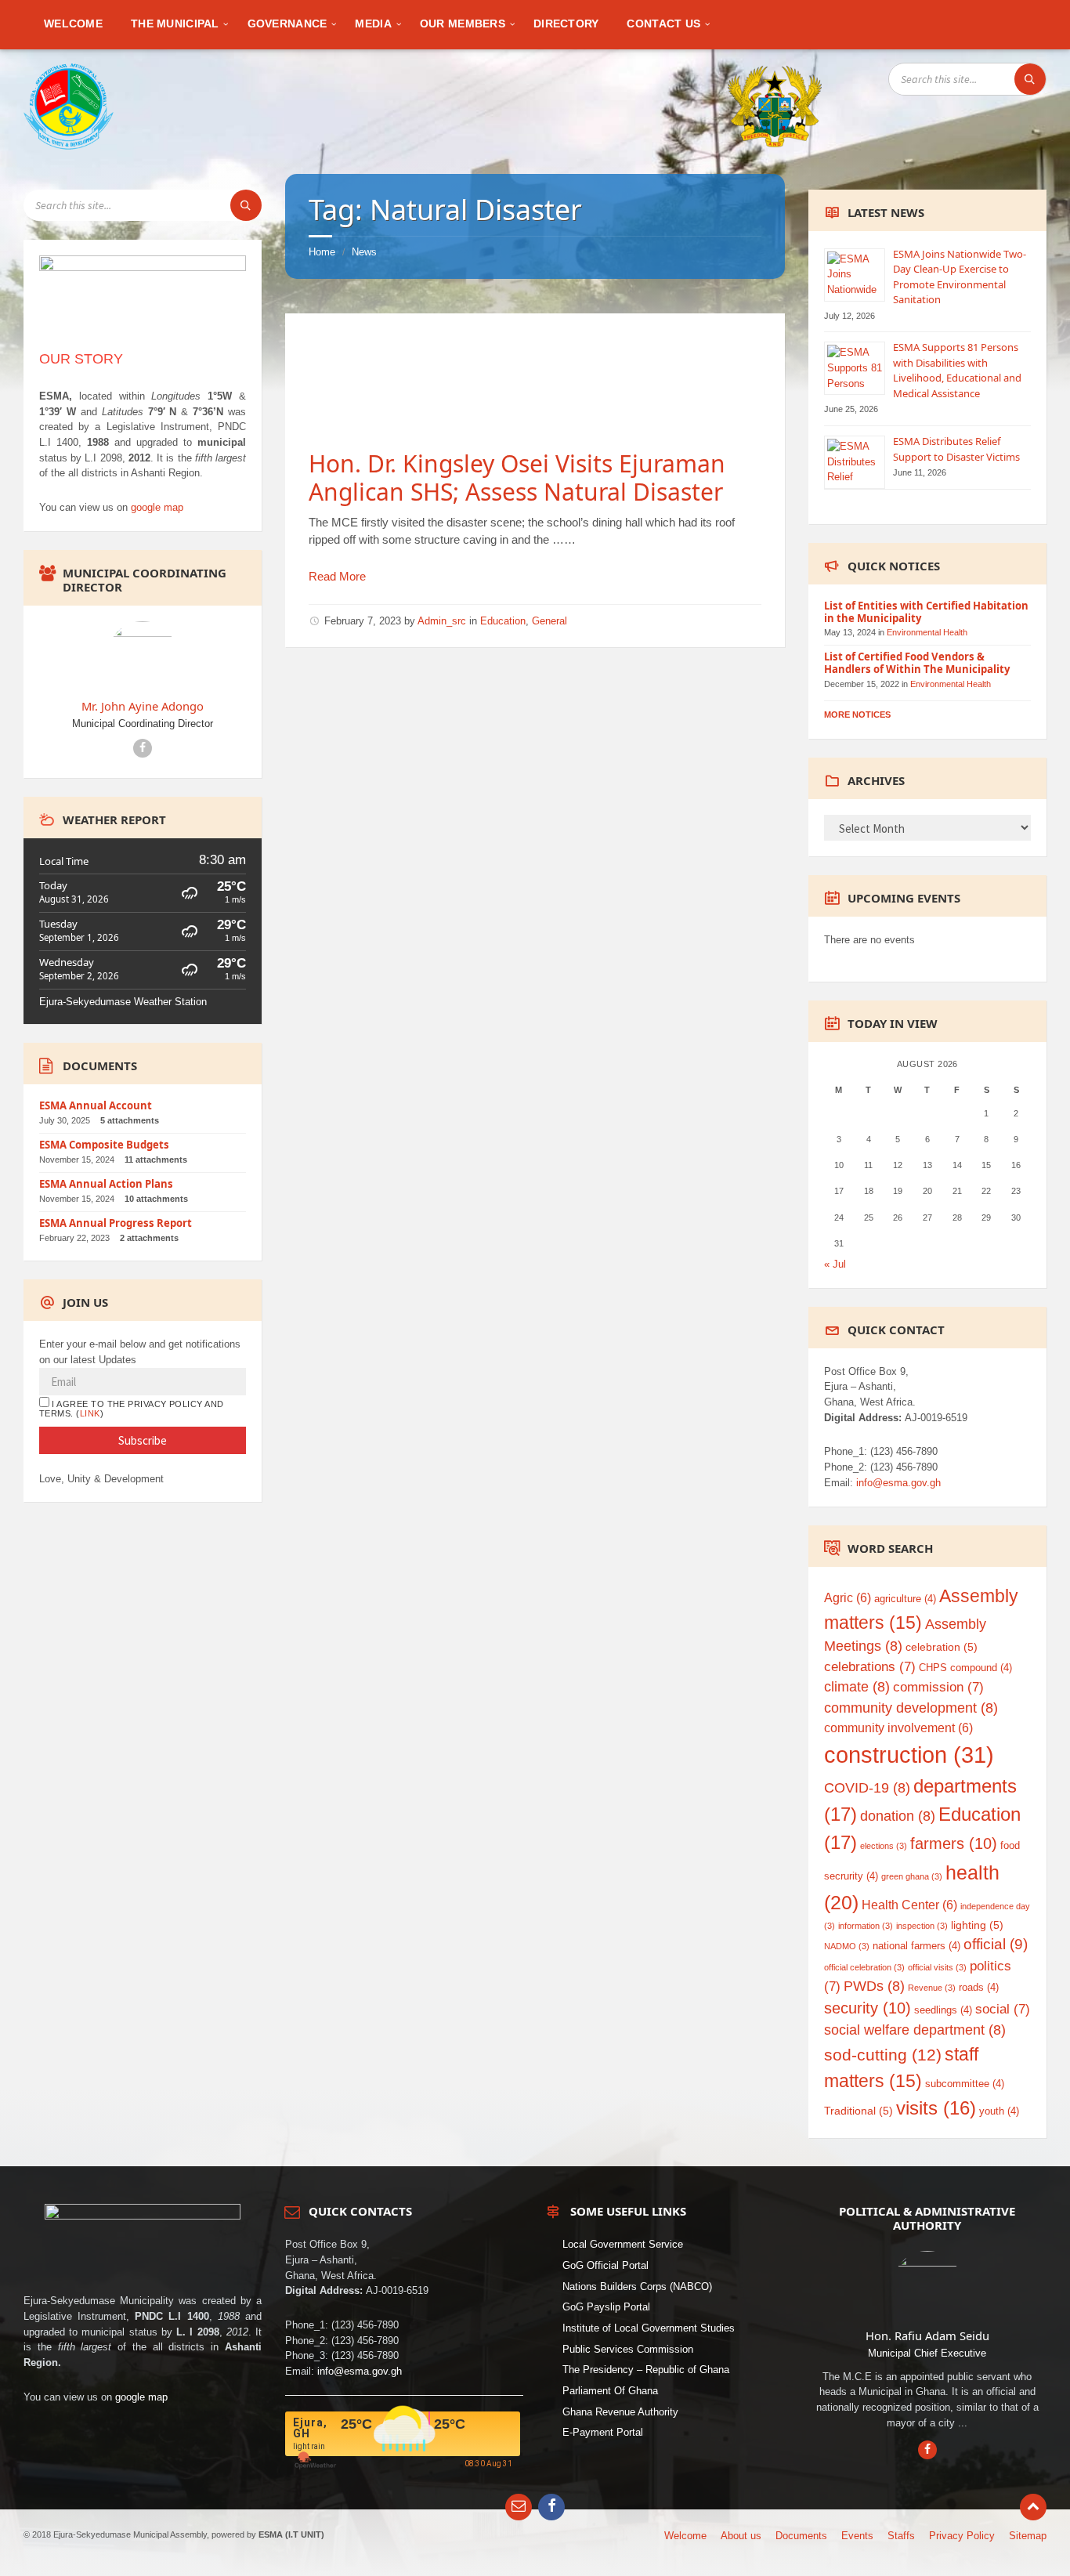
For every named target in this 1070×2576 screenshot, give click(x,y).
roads (979, 1987)
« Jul (835, 1264)
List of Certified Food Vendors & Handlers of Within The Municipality (917, 663)
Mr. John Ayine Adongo (143, 706)
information (866, 1926)
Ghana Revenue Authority (620, 2412)
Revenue (932, 1988)
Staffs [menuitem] (901, 2536)
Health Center (909, 1905)
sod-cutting (883, 2055)
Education (503, 621)
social (1003, 2009)
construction (909, 1755)
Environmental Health (927, 632)
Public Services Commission (628, 2349)
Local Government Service (623, 2244)
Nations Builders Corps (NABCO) (637, 2287)
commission (938, 1687)
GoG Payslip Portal (606, 2307)
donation (898, 1816)
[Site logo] (69, 146)
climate (857, 1687)
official (996, 1944)
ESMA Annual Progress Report (116, 1223)
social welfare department (915, 2030)
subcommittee (965, 2084)
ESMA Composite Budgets (104, 1145)
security (868, 2008)
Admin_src (442, 621)
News (364, 252)
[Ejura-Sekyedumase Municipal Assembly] (775, 104)
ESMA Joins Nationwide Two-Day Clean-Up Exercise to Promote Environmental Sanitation (960, 277)
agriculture (905, 1599)
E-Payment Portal (603, 2432)
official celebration (864, 1967)
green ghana (912, 1876)
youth (999, 2111)
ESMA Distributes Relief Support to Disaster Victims (956, 449)
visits (936, 2108)
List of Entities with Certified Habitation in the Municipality (926, 612)
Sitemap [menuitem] (1028, 2536)
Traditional (859, 2111)
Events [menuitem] (857, 2536)
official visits (937, 1967)
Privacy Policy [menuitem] (962, 2536)
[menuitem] (73, 24)
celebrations (870, 1667)
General (549, 621)
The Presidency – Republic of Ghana (646, 2370)
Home (322, 252)
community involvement (898, 1728)
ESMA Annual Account (96, 1105)
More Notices (857, 715)
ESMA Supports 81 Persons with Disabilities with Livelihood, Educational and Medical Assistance (957, 370)
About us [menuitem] (741, 2536)
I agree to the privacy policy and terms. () (132, 1409)
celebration (942, 1647)
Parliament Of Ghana (610, 2391)
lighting (977, 1925)
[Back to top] (1033, 2507)
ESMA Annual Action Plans (106, 1184)
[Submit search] (1030, 79)
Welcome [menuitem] (685, 2536)
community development (911, 1708)
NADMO (847, 1946)
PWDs (874, 1986)
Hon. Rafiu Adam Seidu (927, 2335)
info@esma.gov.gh (898, 1483)
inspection (922, 1926)
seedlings (943, 2010)
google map (157, 507)
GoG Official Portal (605, 2265)
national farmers (916, 1946)
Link (90, 1413)
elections (884, 1846)
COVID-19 (867, 1788)
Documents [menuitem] (801, 2536)
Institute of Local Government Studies (649, 2328)
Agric (848, 1598)
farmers (954, 1843)
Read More (337, 576)
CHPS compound (965, 1668)
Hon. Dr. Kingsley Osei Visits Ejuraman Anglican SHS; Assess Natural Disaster (517, 478)
